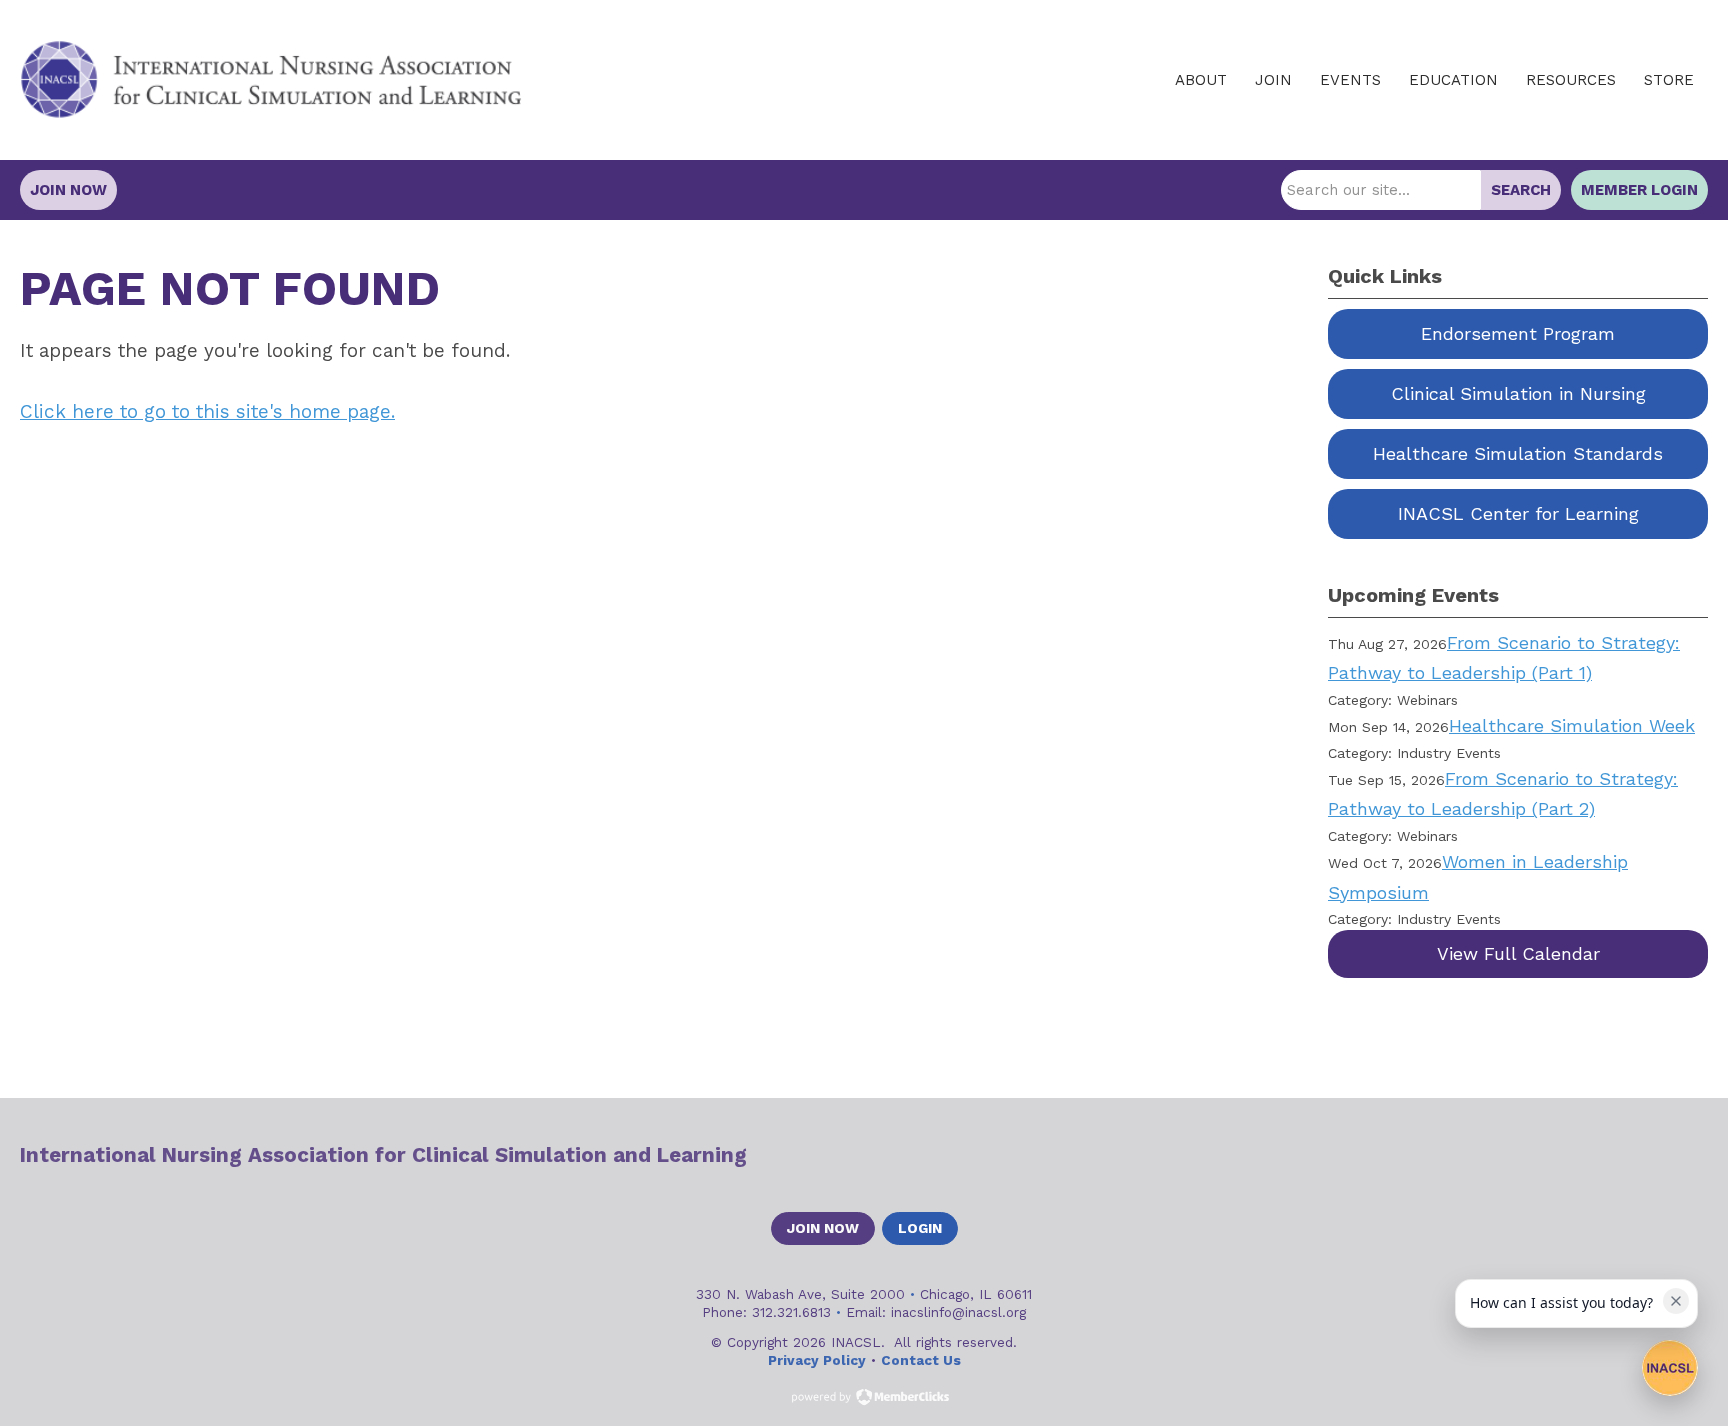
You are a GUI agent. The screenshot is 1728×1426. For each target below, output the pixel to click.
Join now (823, 1228)
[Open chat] (1670, 1368)
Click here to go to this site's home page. (207, 411)
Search (1521, 190)
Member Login (1639, 190)
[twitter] (1624, 1155)
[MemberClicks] (271, 80)
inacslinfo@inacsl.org (958, 1312)
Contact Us (921, 1360)
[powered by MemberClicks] (864, 1399)
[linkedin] (1659, 1155)
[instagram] (1694, 1155)
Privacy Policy (817, 1360)
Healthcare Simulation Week (1572, 725)
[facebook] (1589, 1155)
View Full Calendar (1518, 953)
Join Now (68, 190)
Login (920, 1228)
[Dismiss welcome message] (1676, 1301)
